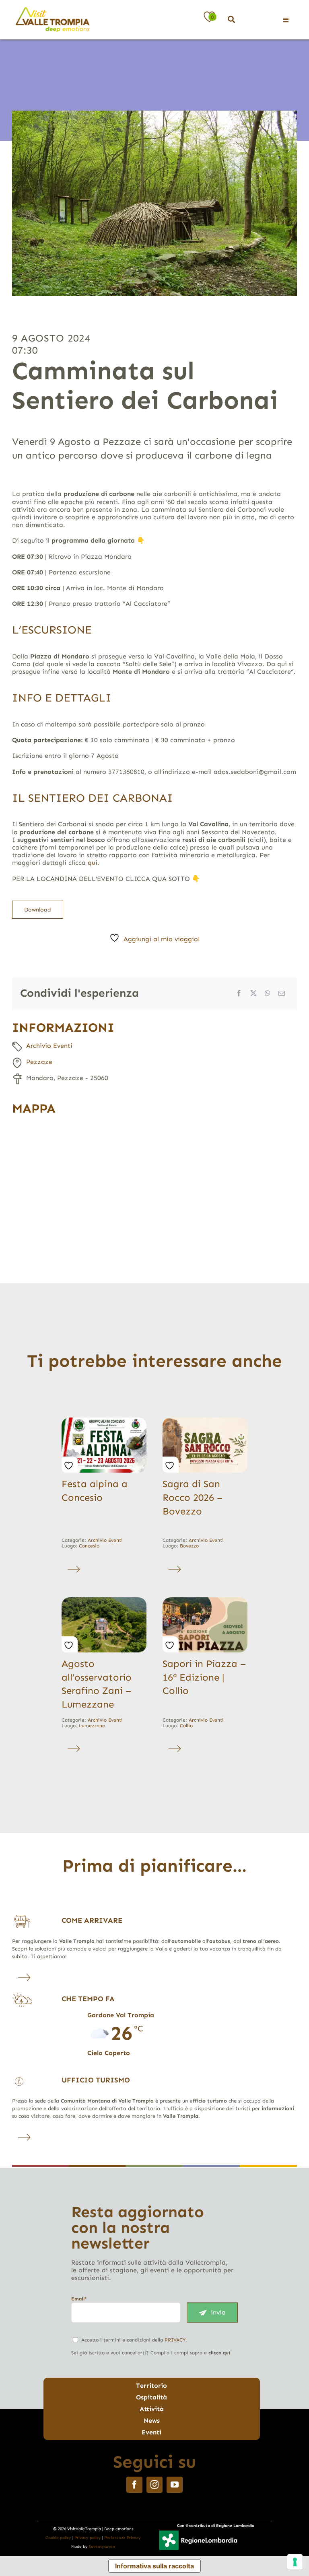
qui (93, 863)
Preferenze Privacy (123, 2538)
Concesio (89, 1546)
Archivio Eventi (49, 1046)
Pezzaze (39, 1062)
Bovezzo (189, 1546)
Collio (186, 1726)
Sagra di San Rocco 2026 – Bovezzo (193, 1497)
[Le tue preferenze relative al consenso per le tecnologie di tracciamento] (295, 2562)
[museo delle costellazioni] (104, 1600)
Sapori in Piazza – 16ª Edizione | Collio (204, 1677)
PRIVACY (175, 2340)
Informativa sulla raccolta (154, 2566)
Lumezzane (92, 1726)
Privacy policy (88, 2538)
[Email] (282, 993)
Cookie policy (58, 2538)
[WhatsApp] (268, 993)
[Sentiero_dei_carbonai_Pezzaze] (154, 203)
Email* (79, 2299)
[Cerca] (231, 20)
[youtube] (175, 2485)
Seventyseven (102, 2547)
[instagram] (154, 2485)
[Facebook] (239, 993)
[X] (253, 993)
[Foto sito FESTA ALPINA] (104, 1421)
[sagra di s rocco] (205, 1421)
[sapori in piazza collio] (205, 1600)
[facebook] (134, 2485)
